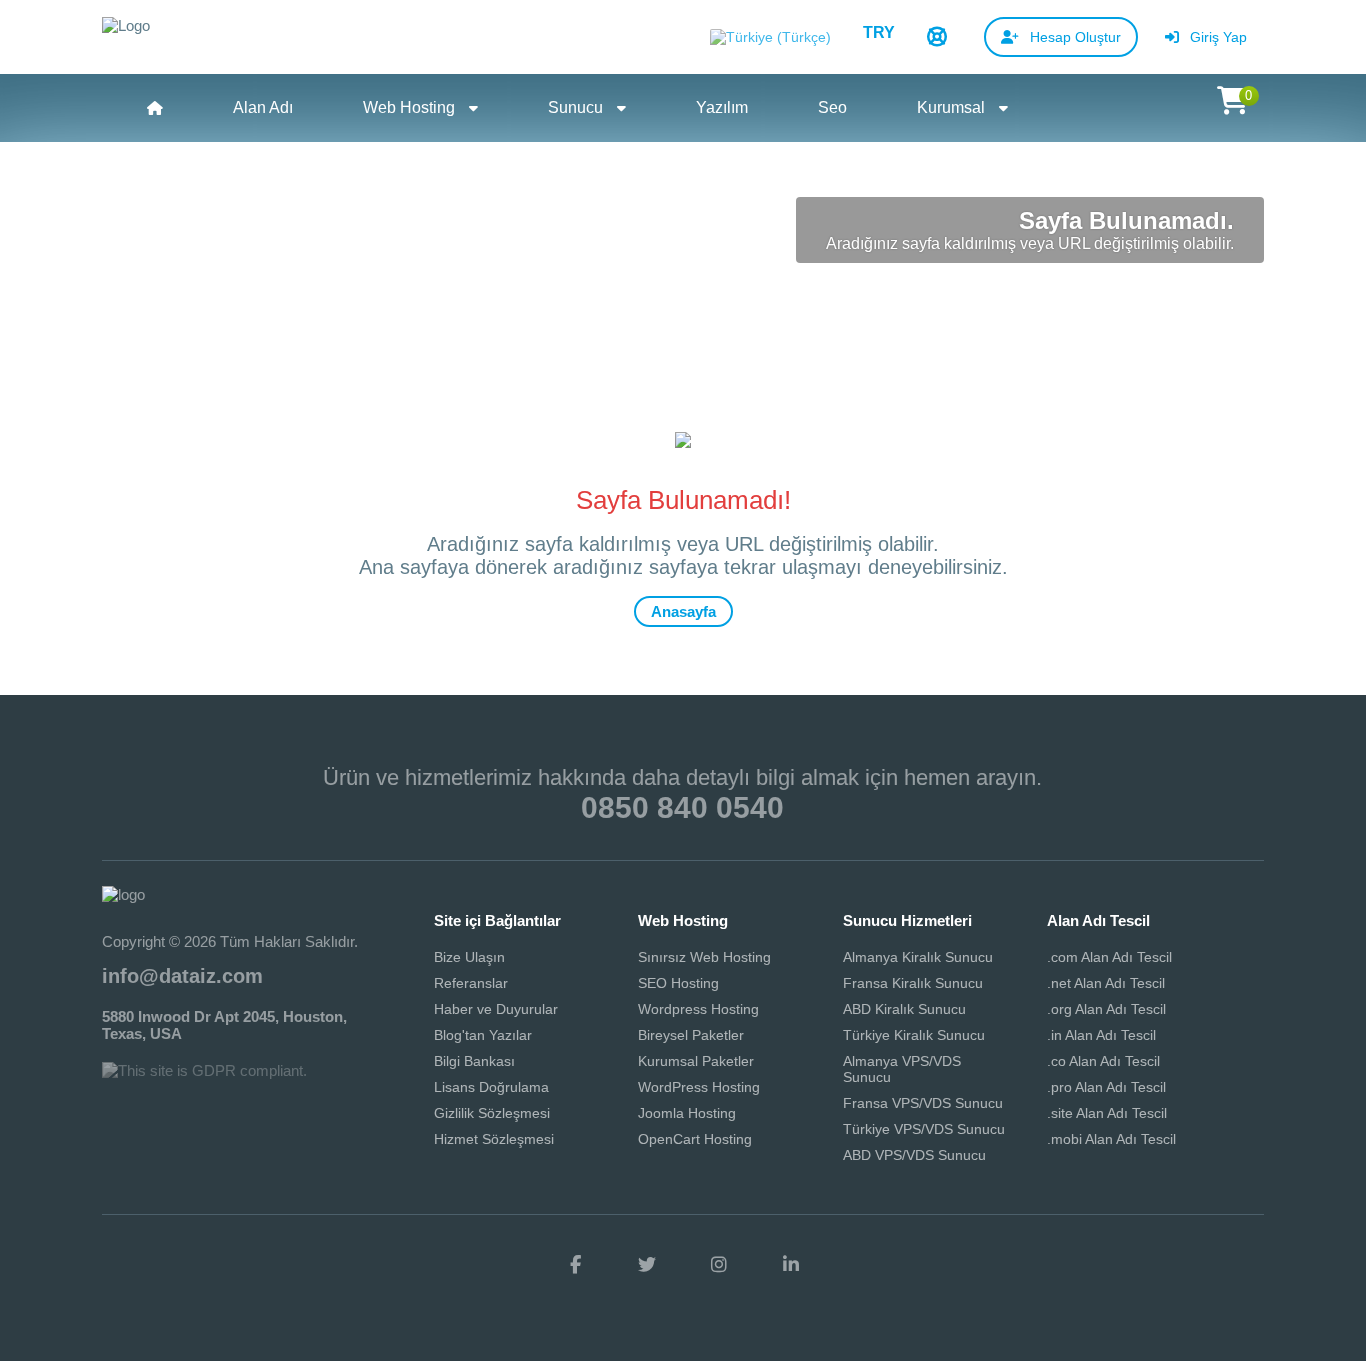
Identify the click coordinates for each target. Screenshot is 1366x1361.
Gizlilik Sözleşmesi (492, 1113)
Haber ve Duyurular (496, 1009)
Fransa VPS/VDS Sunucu (923, 1103)
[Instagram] (719, 1265)
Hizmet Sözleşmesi (494, 1139)
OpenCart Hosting (695, 1139)
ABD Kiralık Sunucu (904, 1009)
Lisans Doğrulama (491, 1087)
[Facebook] (575, 1265)
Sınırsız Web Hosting (704, 957)
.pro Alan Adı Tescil (1106, 1087)
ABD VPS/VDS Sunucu (914, 1155)
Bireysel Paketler (691, 1035)
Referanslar (471, 983)
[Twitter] (647, 1265)
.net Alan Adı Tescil (1106, 983)
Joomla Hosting (687, 1113)
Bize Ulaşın (469, 957)
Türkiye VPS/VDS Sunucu (924, 1129)
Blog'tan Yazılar (483, 1035)
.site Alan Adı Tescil (1107, 1113)
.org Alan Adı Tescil (1106, 1009)
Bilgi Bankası (474, 1061)
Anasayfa (683, 611)
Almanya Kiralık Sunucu (918, 957)
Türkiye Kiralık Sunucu (914, 1035)
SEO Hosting (678, 983)
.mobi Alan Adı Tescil (1111, 1139)
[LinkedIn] (791, 1265)
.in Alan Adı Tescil (1101, 1035)
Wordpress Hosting (698, 1009)
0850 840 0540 (682, 807)
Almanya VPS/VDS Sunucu (902, 1069)
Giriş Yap (1216, 37)
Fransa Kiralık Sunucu (913, 983)
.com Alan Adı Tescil (1109, 957)
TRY (879, 32)
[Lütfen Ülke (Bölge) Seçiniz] (770, 38)
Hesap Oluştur (1073, 37)
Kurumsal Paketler (696, 1061)
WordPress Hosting (699, 1087)
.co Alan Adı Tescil (1103, 1061)
